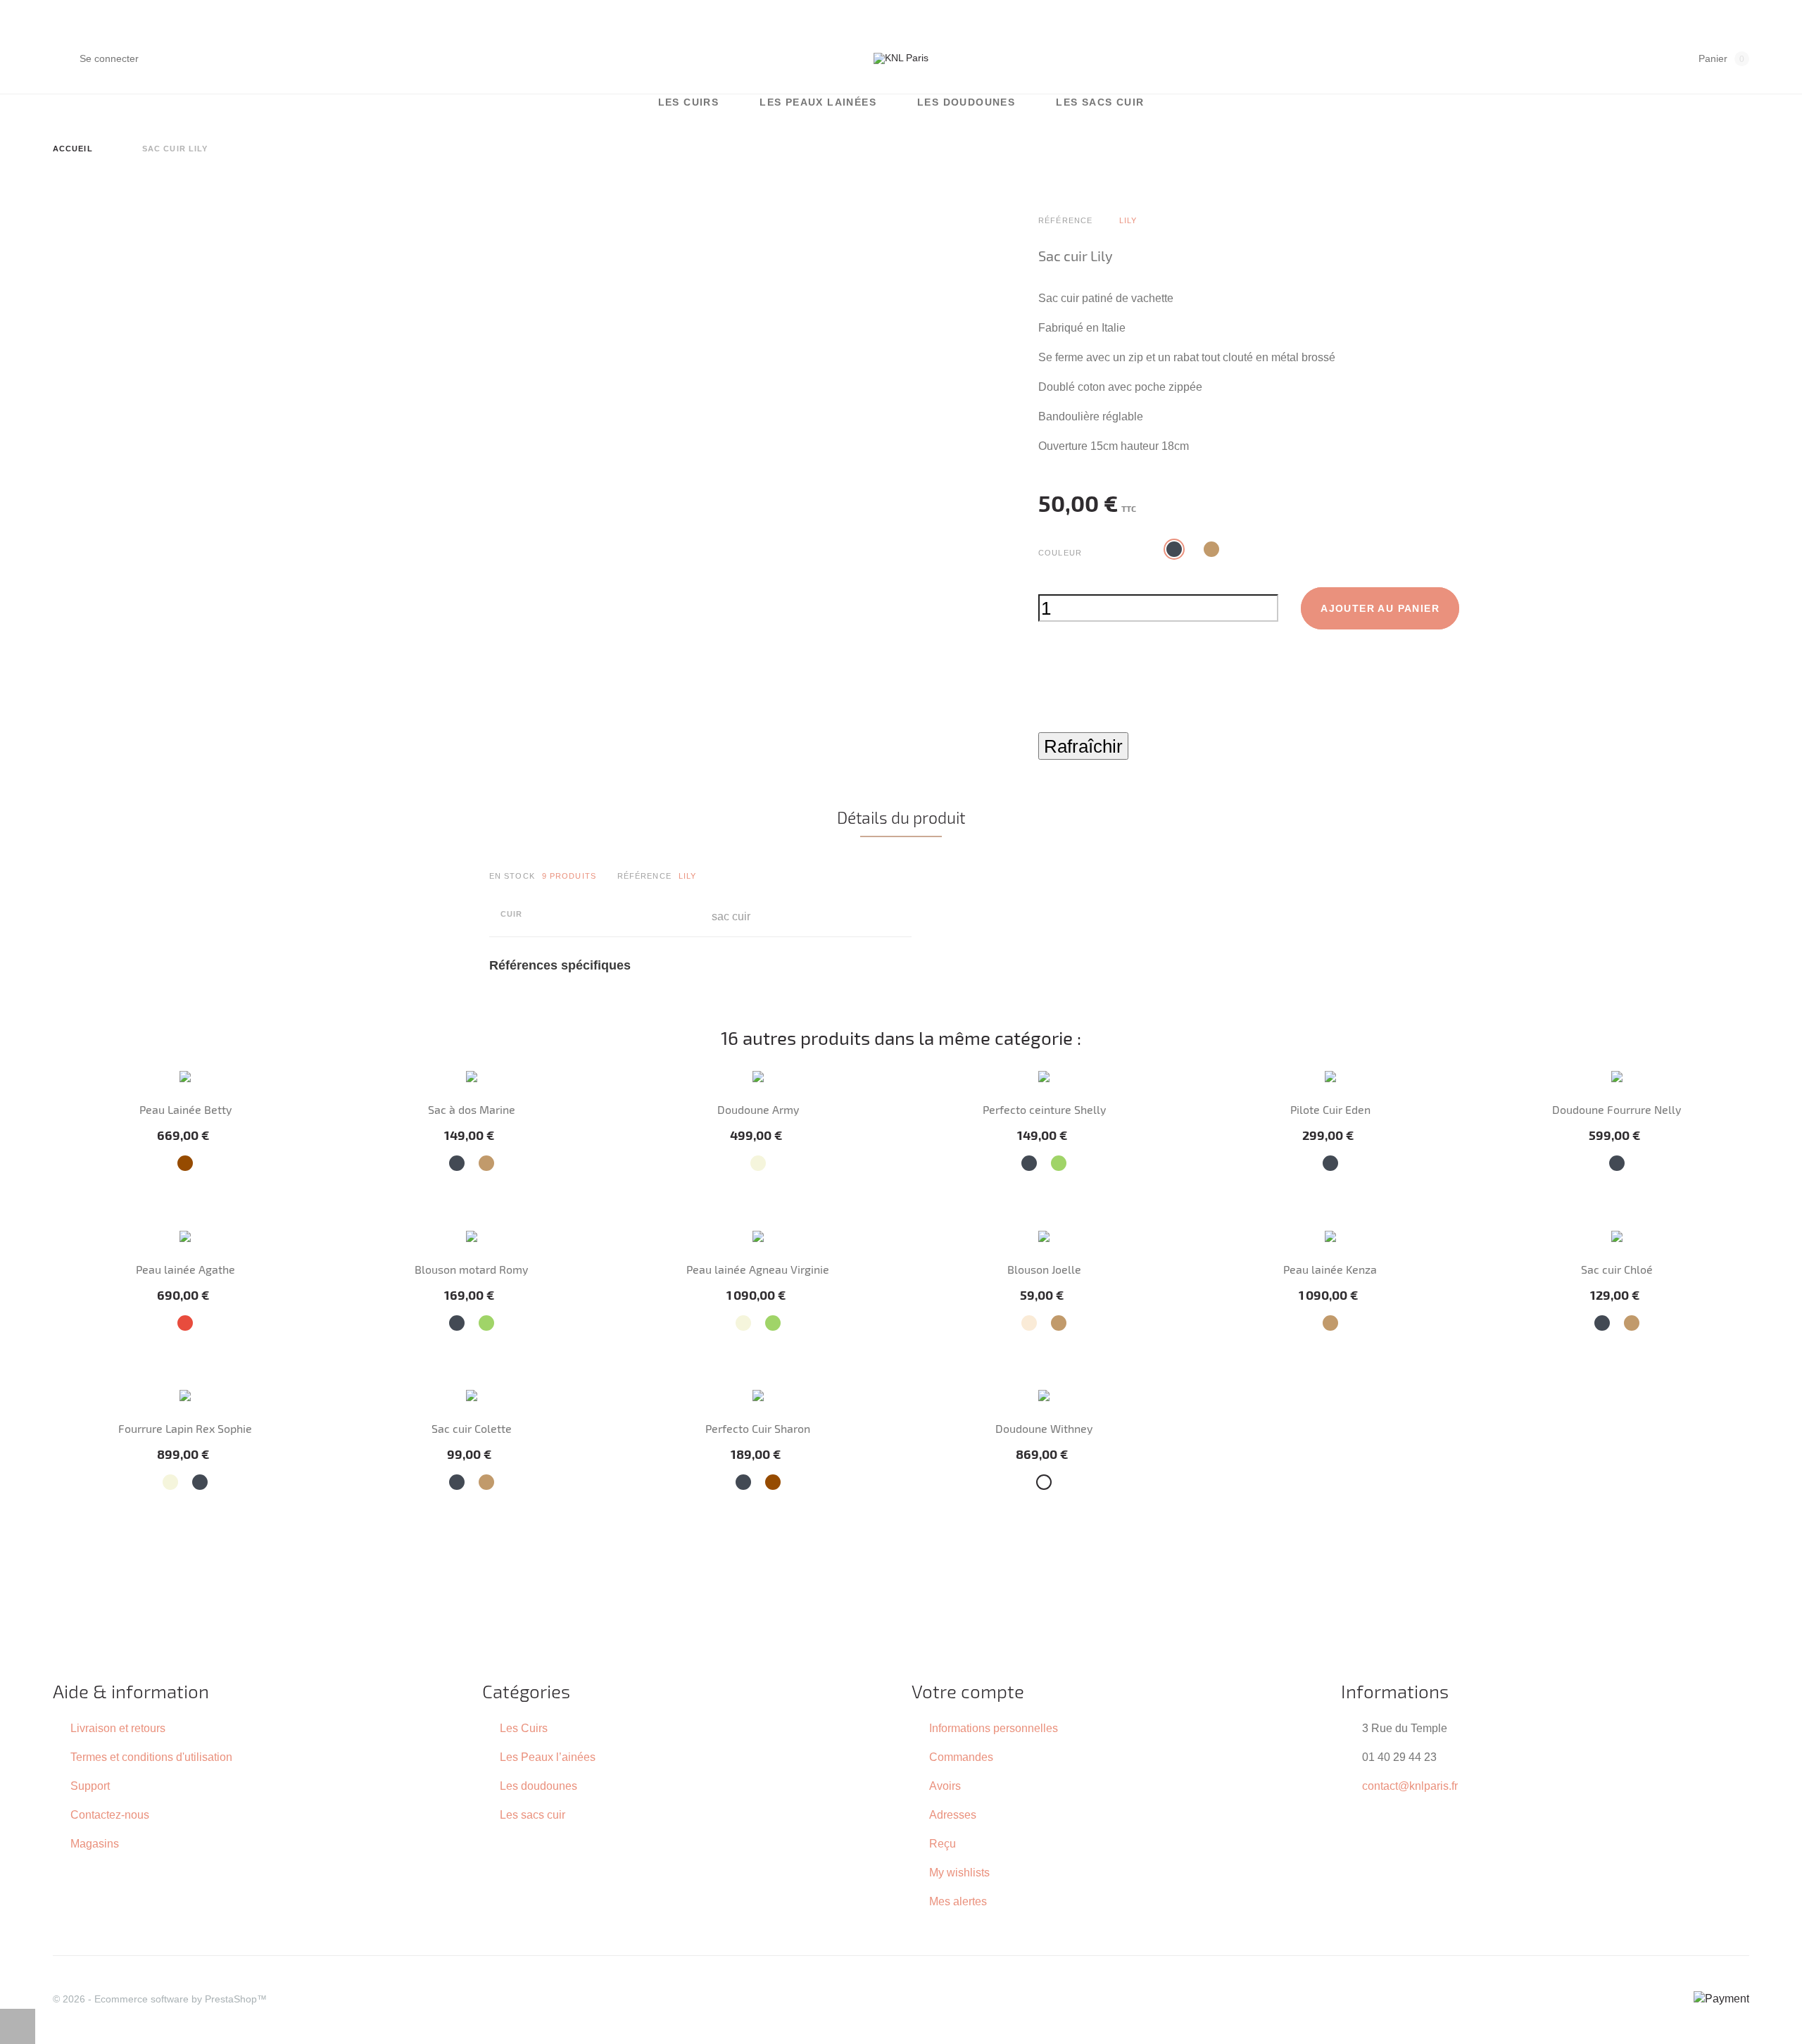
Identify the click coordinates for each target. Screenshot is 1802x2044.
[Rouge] (185, 1323)
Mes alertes (958, 1901)
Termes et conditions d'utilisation (151, 1757)
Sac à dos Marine (472, 1109)
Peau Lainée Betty (185, 1109)
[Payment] (1721, 1998)
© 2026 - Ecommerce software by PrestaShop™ (160, 1999)
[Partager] (1042, 724)
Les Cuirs (689, 102)
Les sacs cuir (1100, 102)
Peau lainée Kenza (1330, 1269)
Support (90, 1786)
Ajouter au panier (1380, 608)
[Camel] (486, 1163)
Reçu (943, 1843)
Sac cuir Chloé (1617, 1269)
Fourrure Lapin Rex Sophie (185, 1428)
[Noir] (457, 1163)
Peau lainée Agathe (185, 1269)
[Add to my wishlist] (1047, 663)
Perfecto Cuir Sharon (758, 1428)
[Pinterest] (1103, 724)
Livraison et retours (118, 1728)
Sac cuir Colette (472, 1428)
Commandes (961, 1757)
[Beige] (758, 1163)
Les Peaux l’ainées (548, 1757)
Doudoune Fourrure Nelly (1617, 1109)
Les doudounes (966, 102)
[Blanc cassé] (1029, 1323)
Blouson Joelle (1044, 1269)
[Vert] (1059, 1163)
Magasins (95, 1843)
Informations (1395, 1691)
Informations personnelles (994, 1728)
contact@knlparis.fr (1410, 1786)
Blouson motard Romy (471, 1269)
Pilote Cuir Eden (1330, 1109)
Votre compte (968, 1691)
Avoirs (945, 1786)
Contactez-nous (110, 1814)
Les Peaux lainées (818, 102)
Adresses (953, 1814)
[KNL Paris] (901, 58)
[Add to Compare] (1082, 663)
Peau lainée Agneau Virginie (758, 1269)
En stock (512, 876)
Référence (644, 876)
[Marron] (185, 1163)
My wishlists (959, 1872)
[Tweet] (1072, 724)
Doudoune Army (758, 1109)
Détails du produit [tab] (901, 817)
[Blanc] (1044, 1482)
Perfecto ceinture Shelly (1044, 1109)
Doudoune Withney (1044, 1428)
